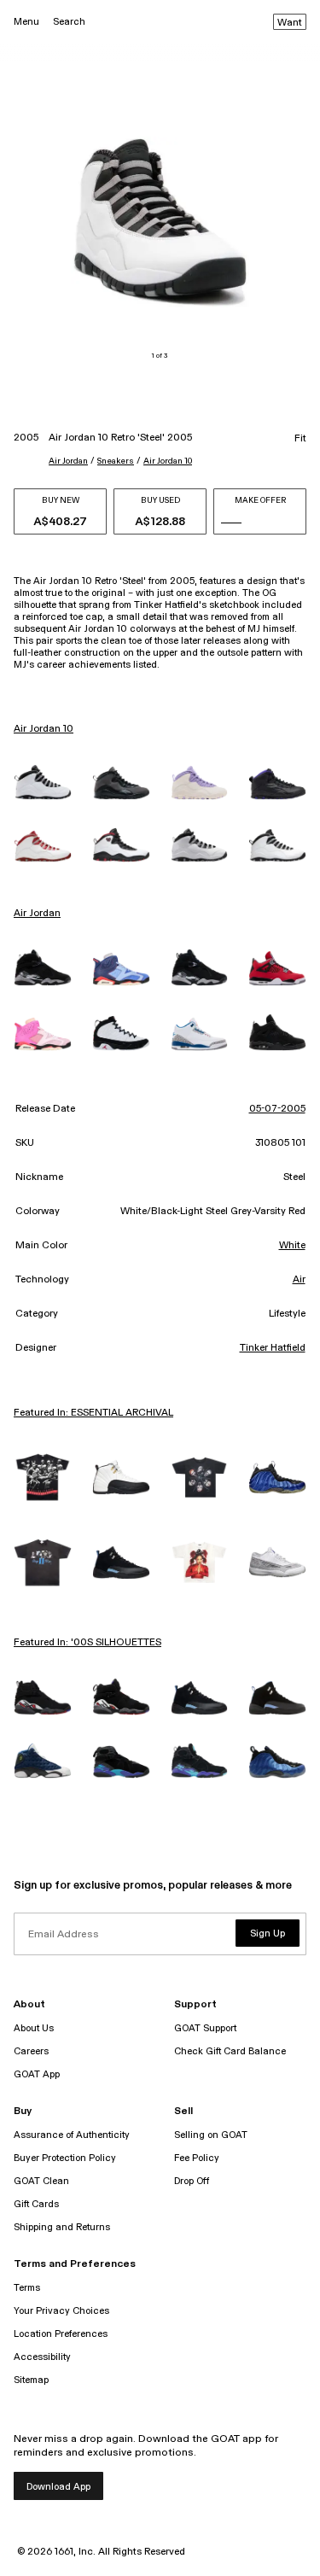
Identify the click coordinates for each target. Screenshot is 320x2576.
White (292, 1246)
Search (69, 22)
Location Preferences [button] (61, 2334)
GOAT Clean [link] (41, 2181)
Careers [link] (31, 2051)
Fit (300, 439)
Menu (26, 22)
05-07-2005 (277, 1109)
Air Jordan (68, 461)
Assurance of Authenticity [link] (72, 2135)
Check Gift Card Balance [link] (230, 2051)
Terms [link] (27, 2288)
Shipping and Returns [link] (62, 2227)
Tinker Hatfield (273, 1348)
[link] (43, 782)
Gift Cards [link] (36, 2204)
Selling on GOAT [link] (211, 2135)
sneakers (116, 461)
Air (299, 1280)
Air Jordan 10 (168, 461)
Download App (58, 2487)
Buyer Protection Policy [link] (65, 2158)
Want (290, 23)
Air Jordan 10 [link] (44, 729)
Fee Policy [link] (197, 2158)
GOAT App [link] (37, 2074)
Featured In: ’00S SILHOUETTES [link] (87, 1643)
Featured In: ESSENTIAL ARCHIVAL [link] (93, 1413)
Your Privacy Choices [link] (61, 2311)
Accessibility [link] (42, 2357)
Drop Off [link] (192, 2181)
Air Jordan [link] (37, 914)
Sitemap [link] (31, 2380)
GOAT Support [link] (205, 2028)
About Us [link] (34, 2028)
